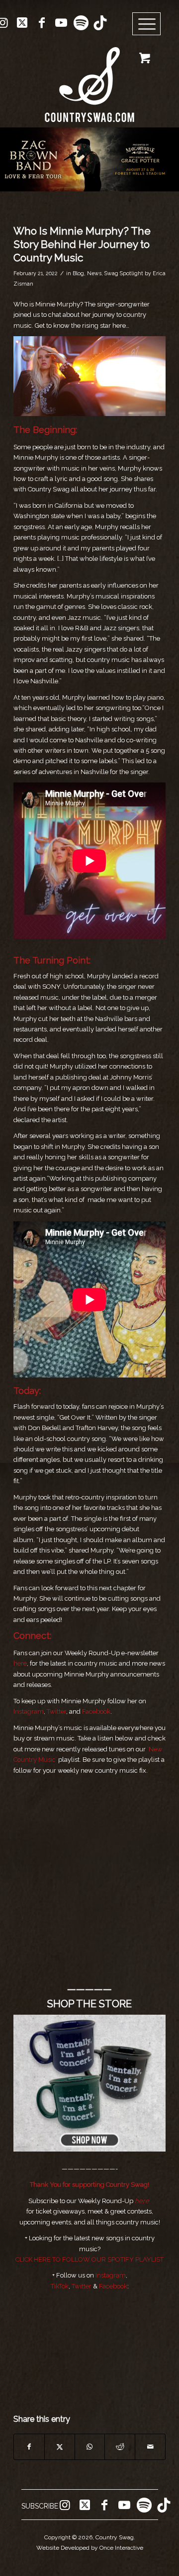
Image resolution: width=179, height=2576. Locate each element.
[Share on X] (60, 2447)
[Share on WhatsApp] (90, 2447)
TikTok (60, 2286)
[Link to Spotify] (81, 23)
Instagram (29, 1711)
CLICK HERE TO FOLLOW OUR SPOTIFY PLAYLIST (89, 2259)
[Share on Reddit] (120, 2447)
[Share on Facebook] (29, 2447)
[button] (89, 159)
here (20, 1663)
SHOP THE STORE (89, 2004)
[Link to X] (22, 23)
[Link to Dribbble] (100, 23)
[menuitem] (150, 24)
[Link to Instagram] (65, 2505)
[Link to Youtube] (61, 23)
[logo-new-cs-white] (89, 77)
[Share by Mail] (150, 2447)
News (94, 273)
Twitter (56, 1711)
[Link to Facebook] (42, 23)
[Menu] (147, 24)
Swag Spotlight (124, 273)
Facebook (96, 1711)
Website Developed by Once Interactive (90, 2548)
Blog (78, 273)
